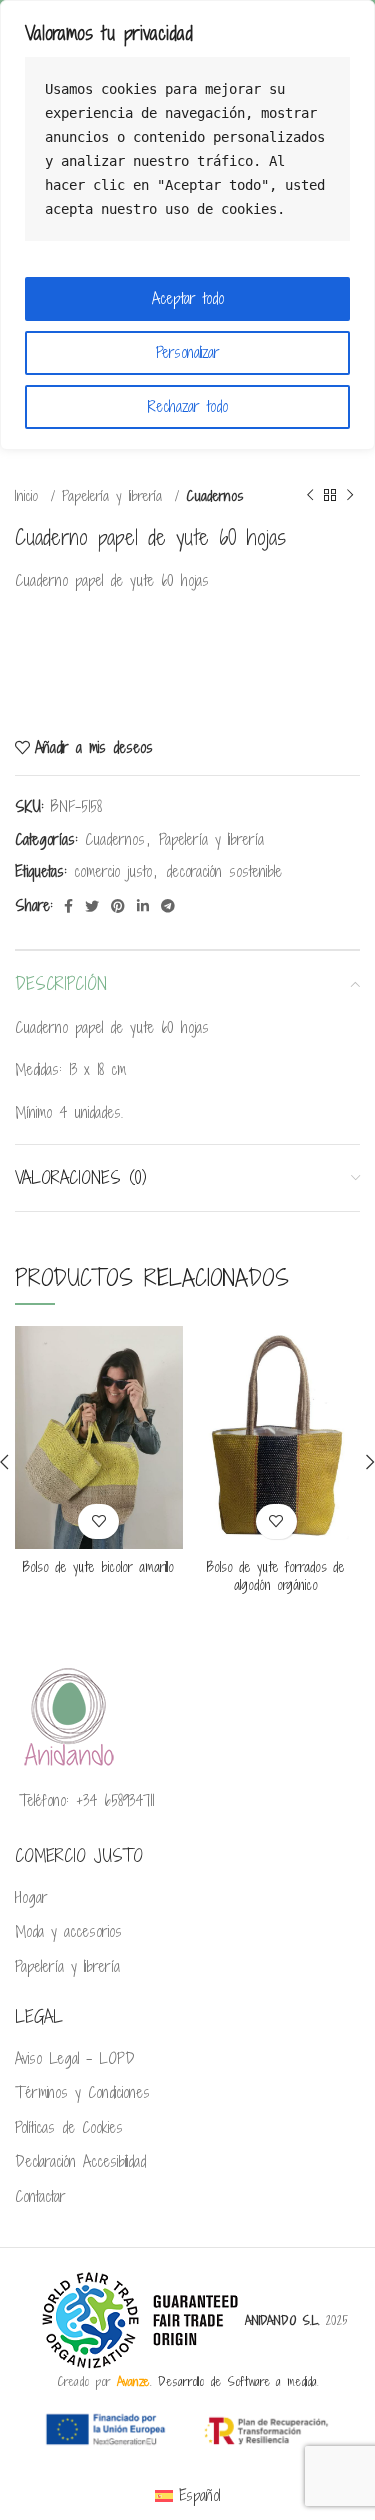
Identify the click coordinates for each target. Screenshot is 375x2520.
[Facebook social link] (68, 906)
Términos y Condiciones (82, 2093)
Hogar (31, 1898)
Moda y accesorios (68, 1932)
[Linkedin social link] (143, 906)
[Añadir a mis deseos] (98, 1521)
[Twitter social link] (92, 906)
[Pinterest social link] (118, 906)
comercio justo (113, 871)
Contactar (40, 2197)
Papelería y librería (115, 495)
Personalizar (188, 352)
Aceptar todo (188, 298)
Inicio (30, 495)
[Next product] (350, 496)
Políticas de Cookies (69, 2128)
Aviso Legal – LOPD (75, 2059)
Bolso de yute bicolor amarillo (98, 1567)
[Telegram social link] (168, 906)
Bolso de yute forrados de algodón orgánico (276, 1576)
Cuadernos (215, 495)
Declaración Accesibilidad (80, 2162)
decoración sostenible (224, 871)
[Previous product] (310, 496)
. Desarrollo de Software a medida (217, 2381)
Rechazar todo (188, 406)
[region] (187, 225)
